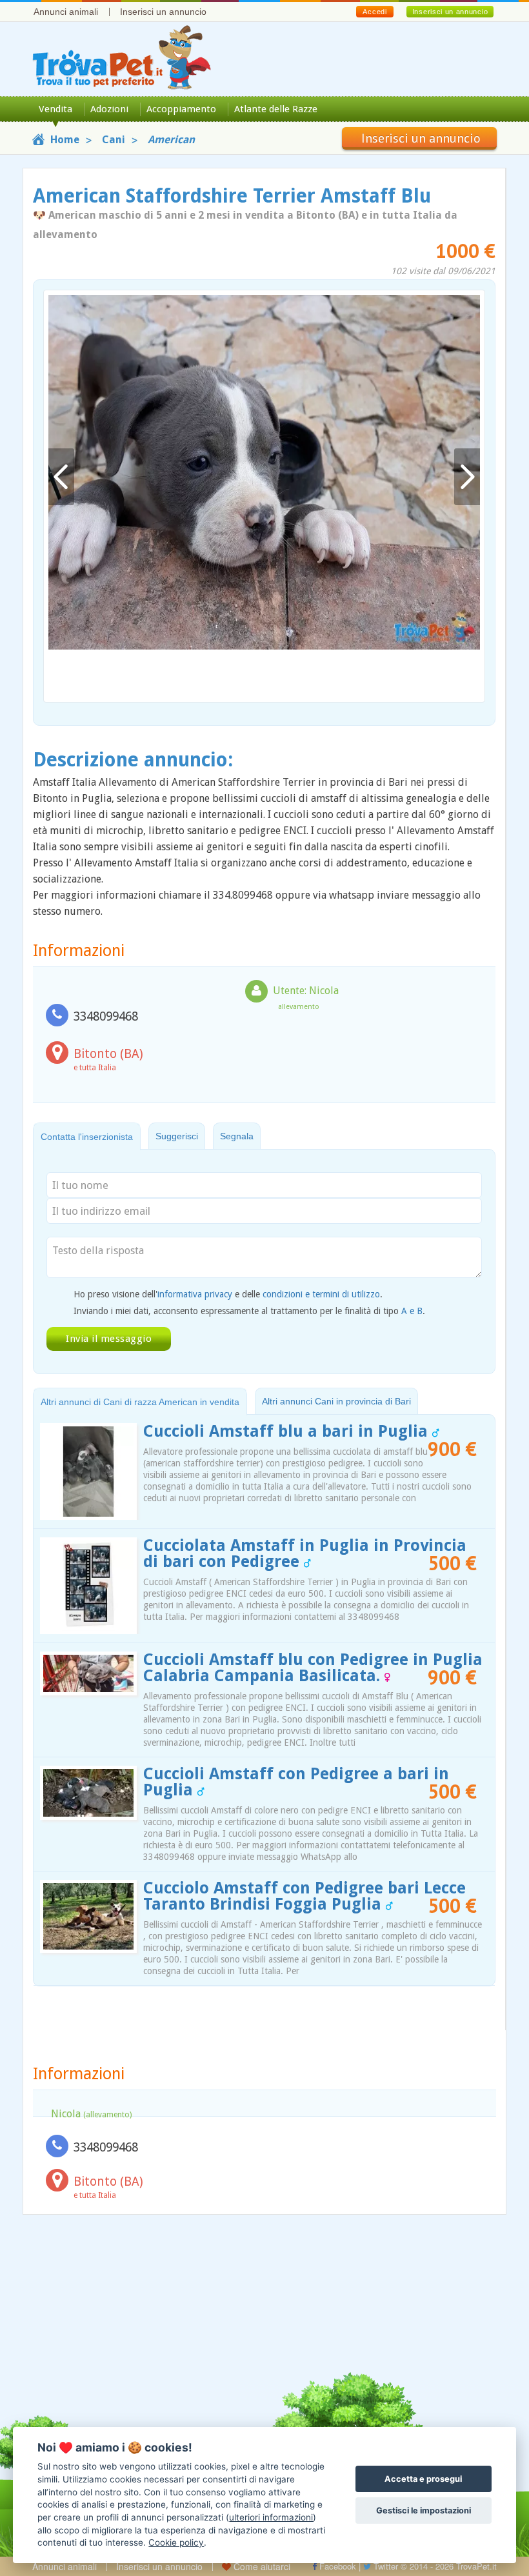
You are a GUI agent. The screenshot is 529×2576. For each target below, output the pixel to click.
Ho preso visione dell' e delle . (228, 1294)
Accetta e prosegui (423, 2479)
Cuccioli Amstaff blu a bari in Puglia (288, 1431)
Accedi (374, 12)
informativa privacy (195, 1294)
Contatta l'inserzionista (87, 1137)
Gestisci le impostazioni (424, 2511)
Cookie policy (176, 2542)
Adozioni (109, 109)
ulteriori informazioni (271, 2517)
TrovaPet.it (476, 2566)
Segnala (237, 1136)
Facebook (336, 2566)
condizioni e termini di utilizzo (321, 1294)
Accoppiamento (181, 109)
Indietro (61, 477)
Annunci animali (66, 12)
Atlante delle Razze (276, 109)
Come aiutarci (261, 2566)
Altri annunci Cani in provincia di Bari (336, 1401)
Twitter (384, 2566)
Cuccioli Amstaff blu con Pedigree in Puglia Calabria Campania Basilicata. (313, 1668)
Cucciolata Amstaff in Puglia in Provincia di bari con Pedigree (305, 1553)
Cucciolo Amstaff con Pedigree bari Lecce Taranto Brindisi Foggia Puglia (304, 1896)
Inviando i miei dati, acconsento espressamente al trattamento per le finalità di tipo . (249, 1311)
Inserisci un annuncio (163, 12)
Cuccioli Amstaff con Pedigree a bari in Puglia (296, 1782)
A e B (412, 1311)
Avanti (467, 477)
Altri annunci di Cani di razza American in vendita (140, 1402)
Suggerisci (177, 1136)
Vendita (55, 109)
